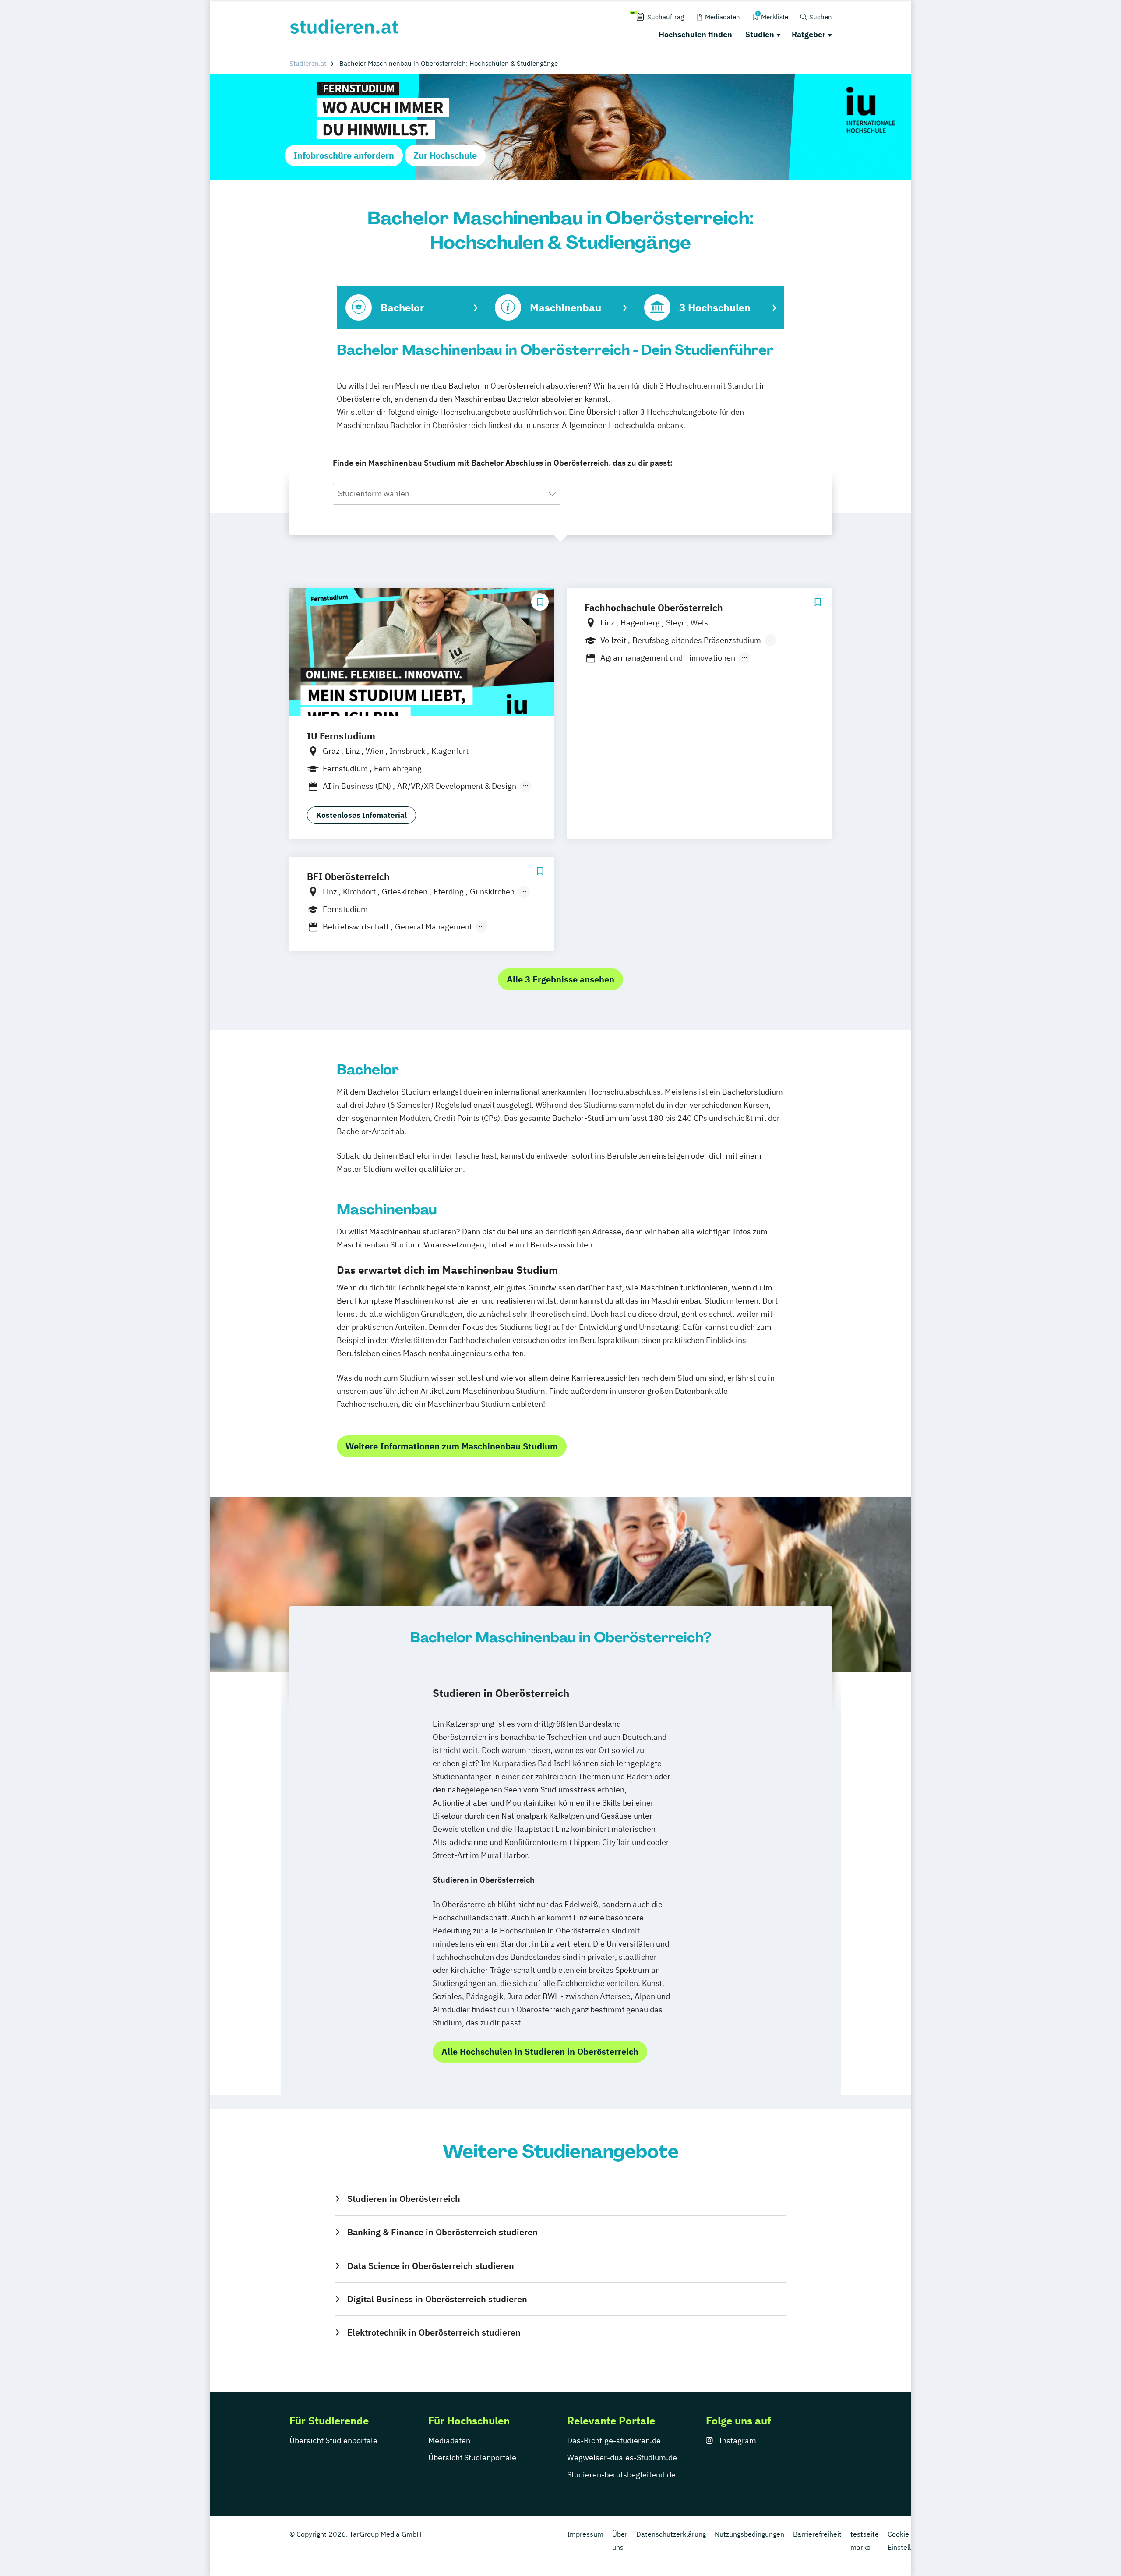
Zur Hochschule (445, 155)
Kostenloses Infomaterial (361, 815)
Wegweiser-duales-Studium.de (622, 2458)
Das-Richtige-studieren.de (614, 2440)
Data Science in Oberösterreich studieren (430, 2266)
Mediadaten (449, 2440)
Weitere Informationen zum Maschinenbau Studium (452, 1446)
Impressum (585, 2534)
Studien (760, 34)
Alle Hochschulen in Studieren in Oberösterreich (540, 2051)
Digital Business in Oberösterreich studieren (437, 2299)
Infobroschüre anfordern (344, 155)
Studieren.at (308, 63)
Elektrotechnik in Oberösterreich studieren (434, 2332)
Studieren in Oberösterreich (404, 2199)
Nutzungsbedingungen (749, 2534)
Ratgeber (809, 34)
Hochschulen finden (695, 34)
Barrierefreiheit (817, 2534)
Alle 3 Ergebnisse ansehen (560, 979)
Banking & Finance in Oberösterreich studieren (442, 2232)
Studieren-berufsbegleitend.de (621, 2475)
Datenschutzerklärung (671, 2534)
